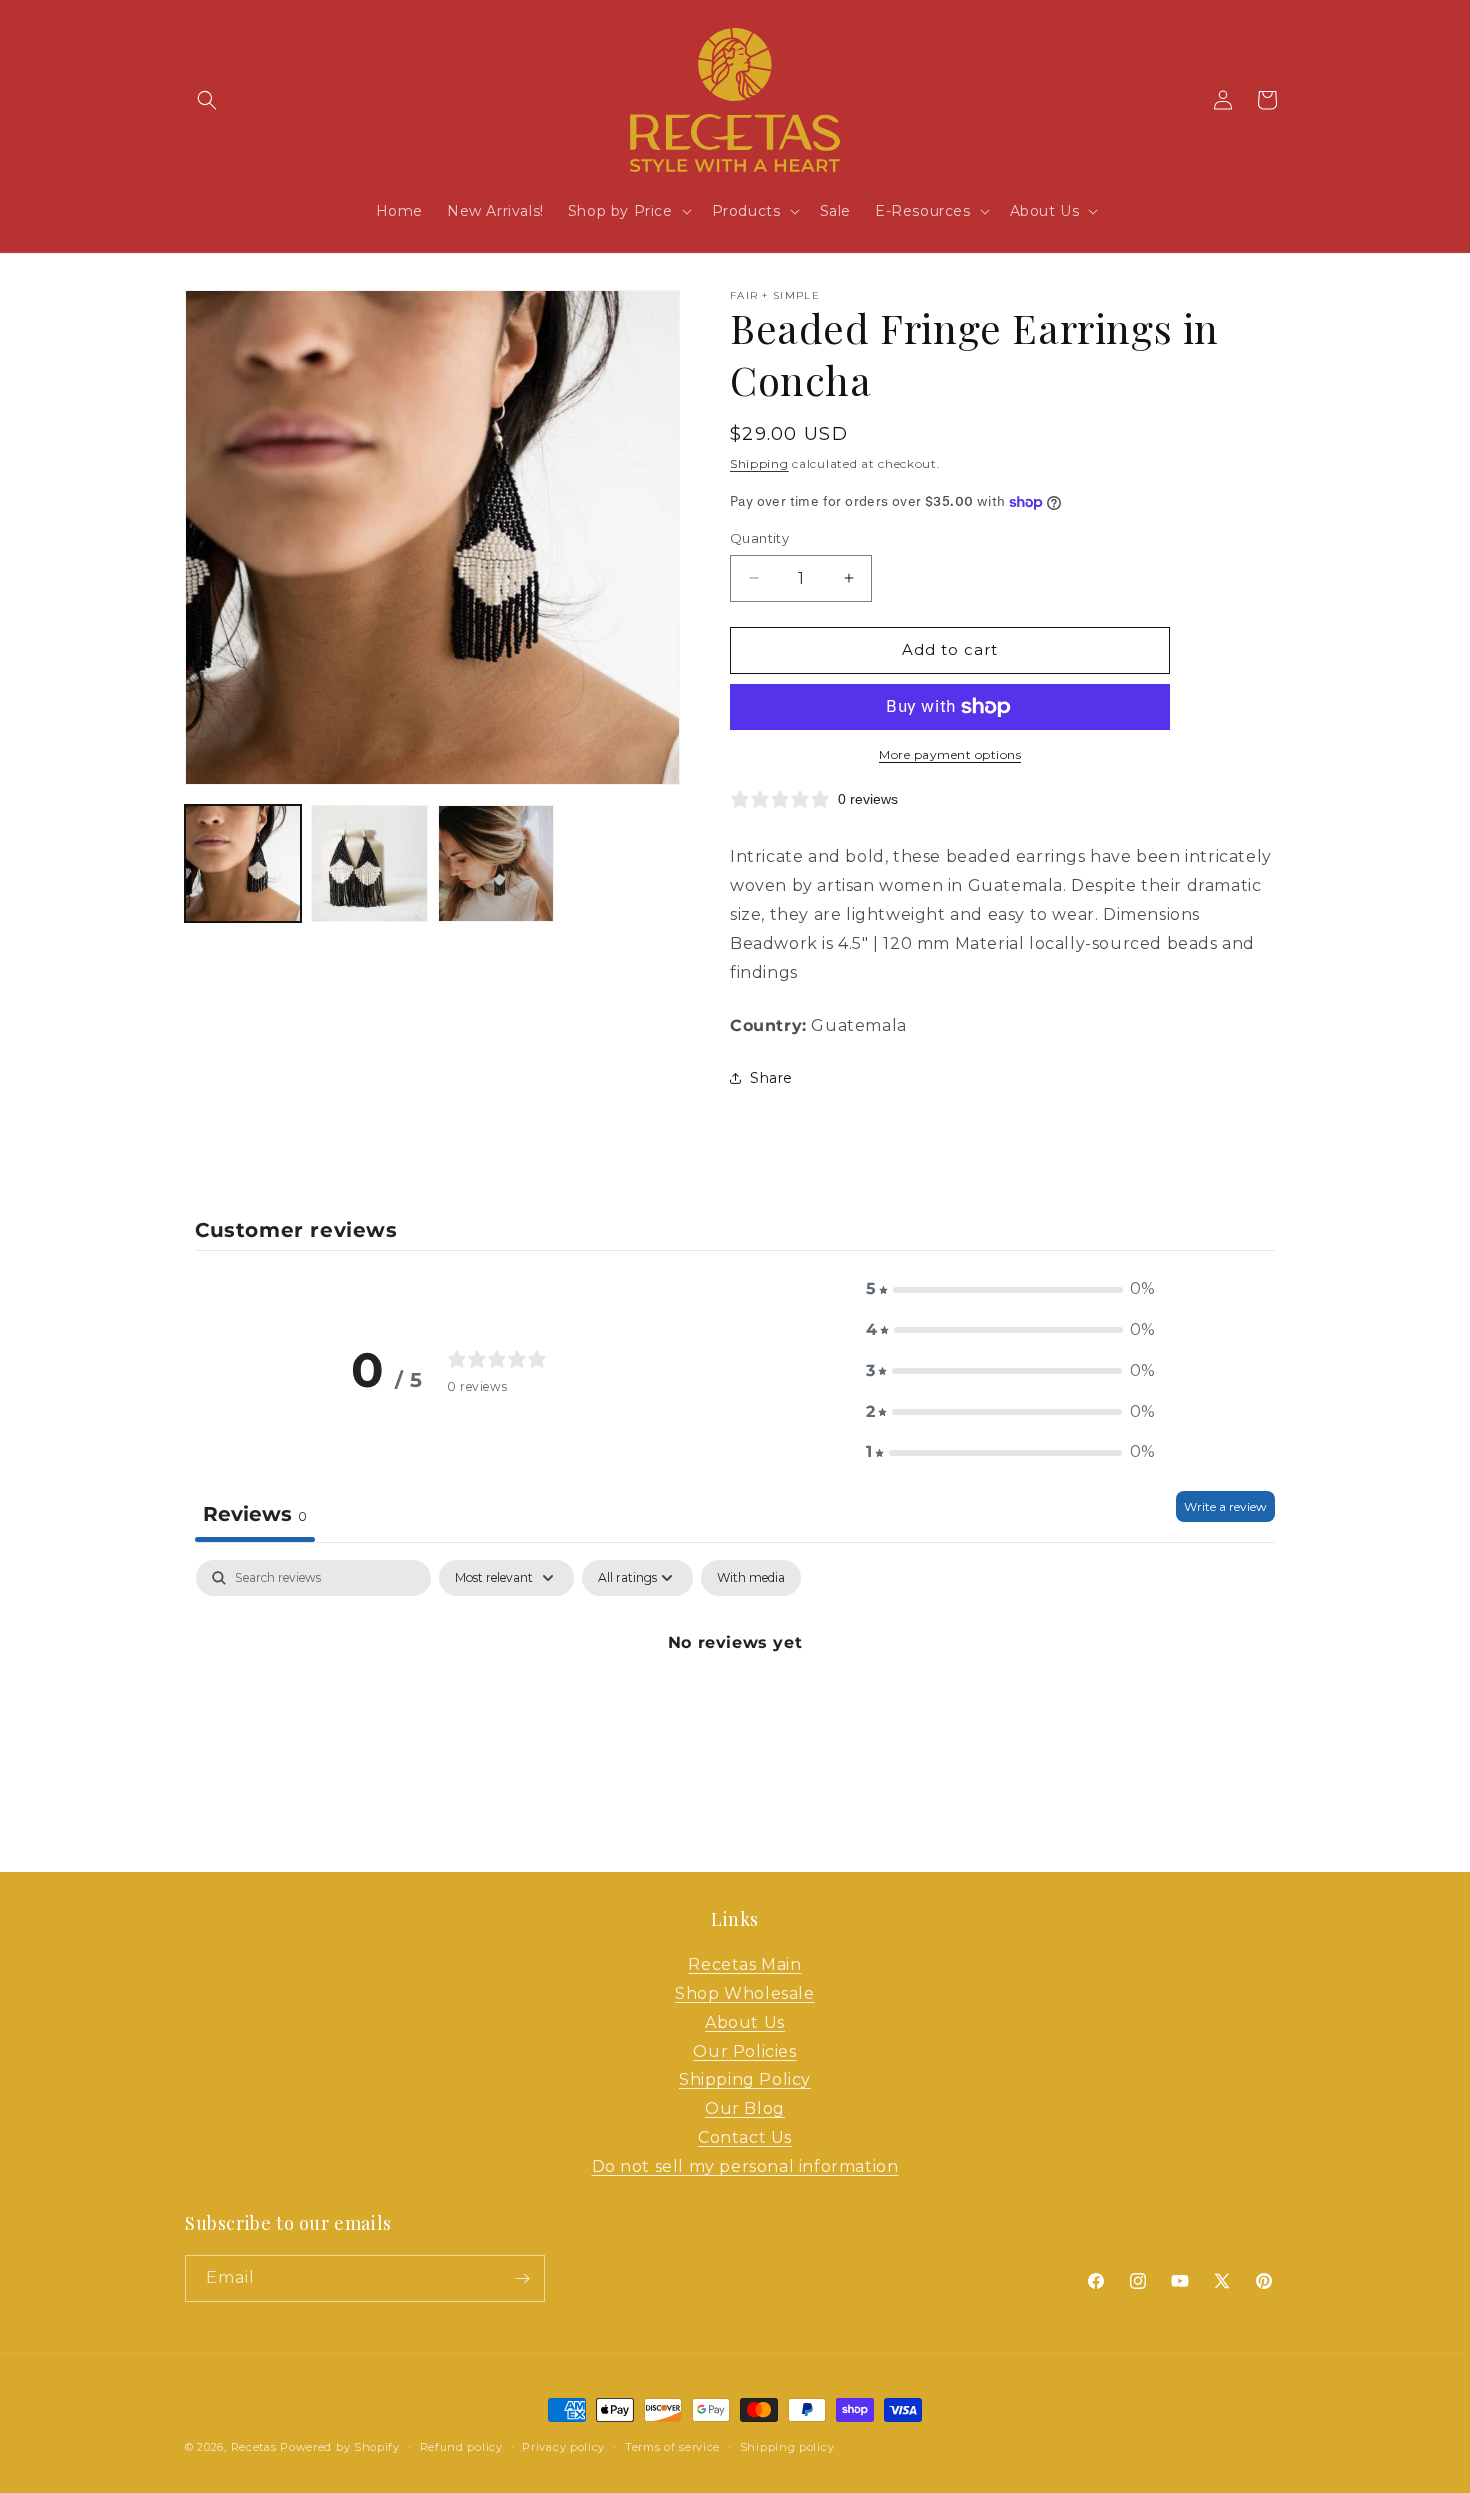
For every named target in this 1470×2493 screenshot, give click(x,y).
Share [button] (771, 1078)
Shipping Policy (745, 2079)
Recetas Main (744, 1964)
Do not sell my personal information (745, 2166)
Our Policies (744, 2051)
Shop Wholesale (744, 1993)
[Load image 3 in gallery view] (496, 863)
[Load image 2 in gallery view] (369, 863)
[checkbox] (751, 1578)
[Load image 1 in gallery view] (243, 863)
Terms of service (672, 2447)
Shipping (759, 463)
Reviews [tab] (255, 1514)
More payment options (950, 754)
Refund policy (461, 2447)
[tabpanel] (735, 1710)
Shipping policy (787, 2447)
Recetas (254, 2447)
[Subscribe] (522, 2278)
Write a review (1225, 1506)
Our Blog (745, 2108)
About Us (745, 2022)
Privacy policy (563, 2447)
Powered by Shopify (340, 2447)
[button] (207, 100)
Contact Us (745, 2137)
